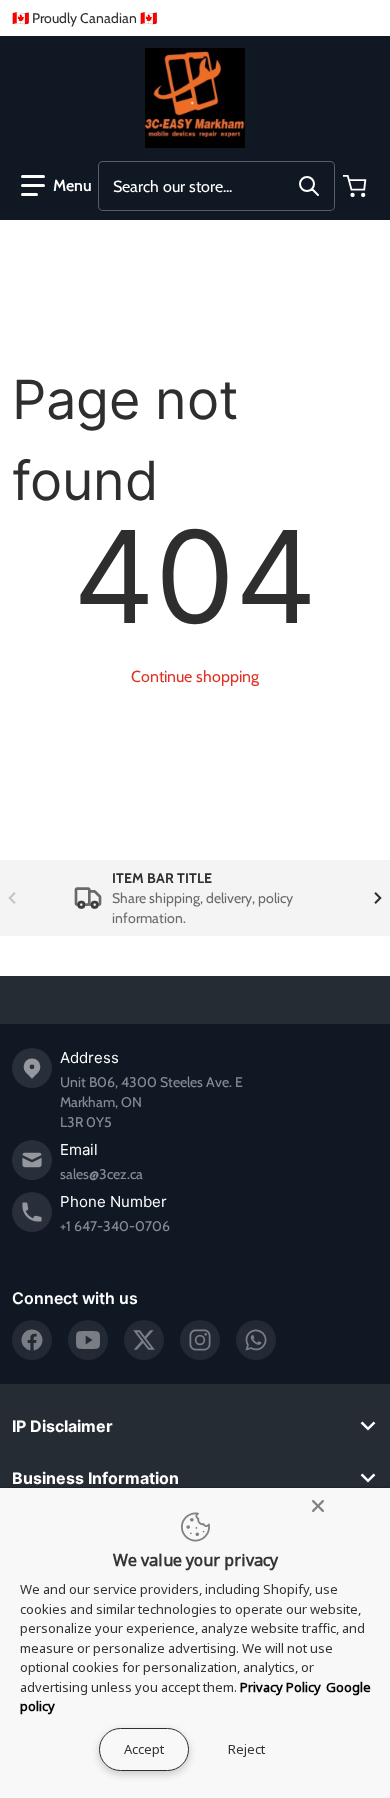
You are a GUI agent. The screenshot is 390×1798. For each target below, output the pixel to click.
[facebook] (32, 1340)
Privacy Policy (280, 1687)
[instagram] (200, 1340)
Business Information (95, 1478)
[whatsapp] (256, 1340)
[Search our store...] (309, 186)
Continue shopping (195, 676)
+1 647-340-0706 (115, 1226)
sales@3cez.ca (101, 1174)
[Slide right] (378, 898)
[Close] (318, 1506)
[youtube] (88, 1340)
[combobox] (216, 186)
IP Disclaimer (62, 1426)
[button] (56, 186)
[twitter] (144, 1340)
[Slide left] (12, 898)
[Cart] (357, 186)
